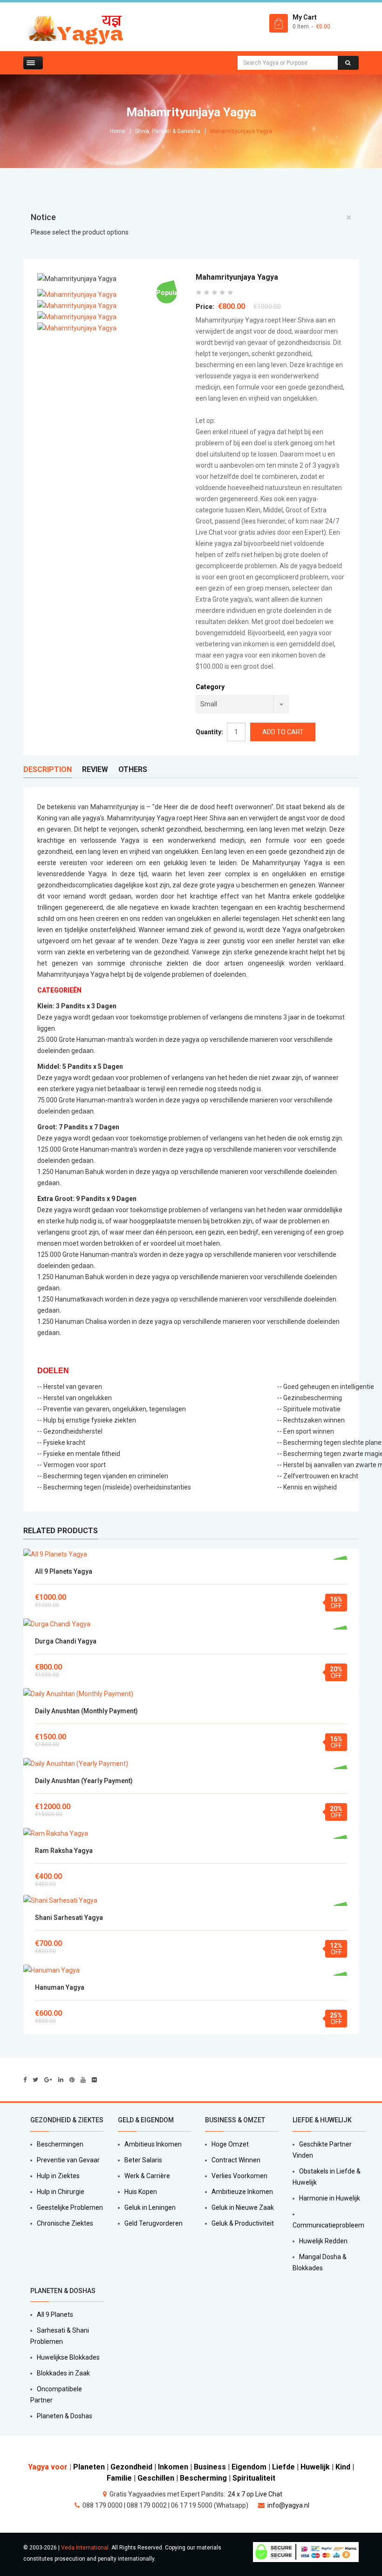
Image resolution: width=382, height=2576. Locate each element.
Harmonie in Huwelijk (330, 2198)
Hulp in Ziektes (58, 2176)
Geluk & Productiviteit (243, 2223)
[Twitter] (35, 2080)
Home (118, 131)
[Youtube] (83, 2080)
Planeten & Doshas (65, 2416)
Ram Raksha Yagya (64, 1851)
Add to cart (191, 1554)
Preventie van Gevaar (68, 2160)
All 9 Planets (55, 2314)
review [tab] (95, 769)
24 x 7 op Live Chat (255, 2494)
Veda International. (85, 2548)
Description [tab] (48, 769)
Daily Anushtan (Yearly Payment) (84, 1781)
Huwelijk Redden (323, 2241)
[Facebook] (25, 2080)
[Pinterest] (72, 2080)
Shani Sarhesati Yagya (69, 1918)
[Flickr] (94, 2080)
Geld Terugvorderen (153, 2223)
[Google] (48, 2080)
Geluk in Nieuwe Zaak (243, 2207)
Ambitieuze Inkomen (242, 2192)
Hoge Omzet (230, 2144)
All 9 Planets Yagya (64, 1571)
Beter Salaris (143, 2160)
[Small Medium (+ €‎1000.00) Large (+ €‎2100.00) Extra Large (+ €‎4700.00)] (242, 704)
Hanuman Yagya (60, 1987)
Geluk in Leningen (150, 2207)
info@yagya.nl (288, 2505)
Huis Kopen (141, 2192)
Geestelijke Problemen (70, 2207)
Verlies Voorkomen (239, 2176)
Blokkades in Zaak (63, 2373)
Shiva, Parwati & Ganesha (168, 131)
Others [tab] (133, 769)
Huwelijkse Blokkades (68, 2357)
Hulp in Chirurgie (61, 2192)
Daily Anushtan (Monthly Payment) (86, 1711)
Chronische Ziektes (65, 2223)
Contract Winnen (236, 2160)
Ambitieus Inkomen (153, 2144)
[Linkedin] (61, 2080)
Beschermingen (60, 2144)
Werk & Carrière (147, 2176)
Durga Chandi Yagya (66, 1641)
